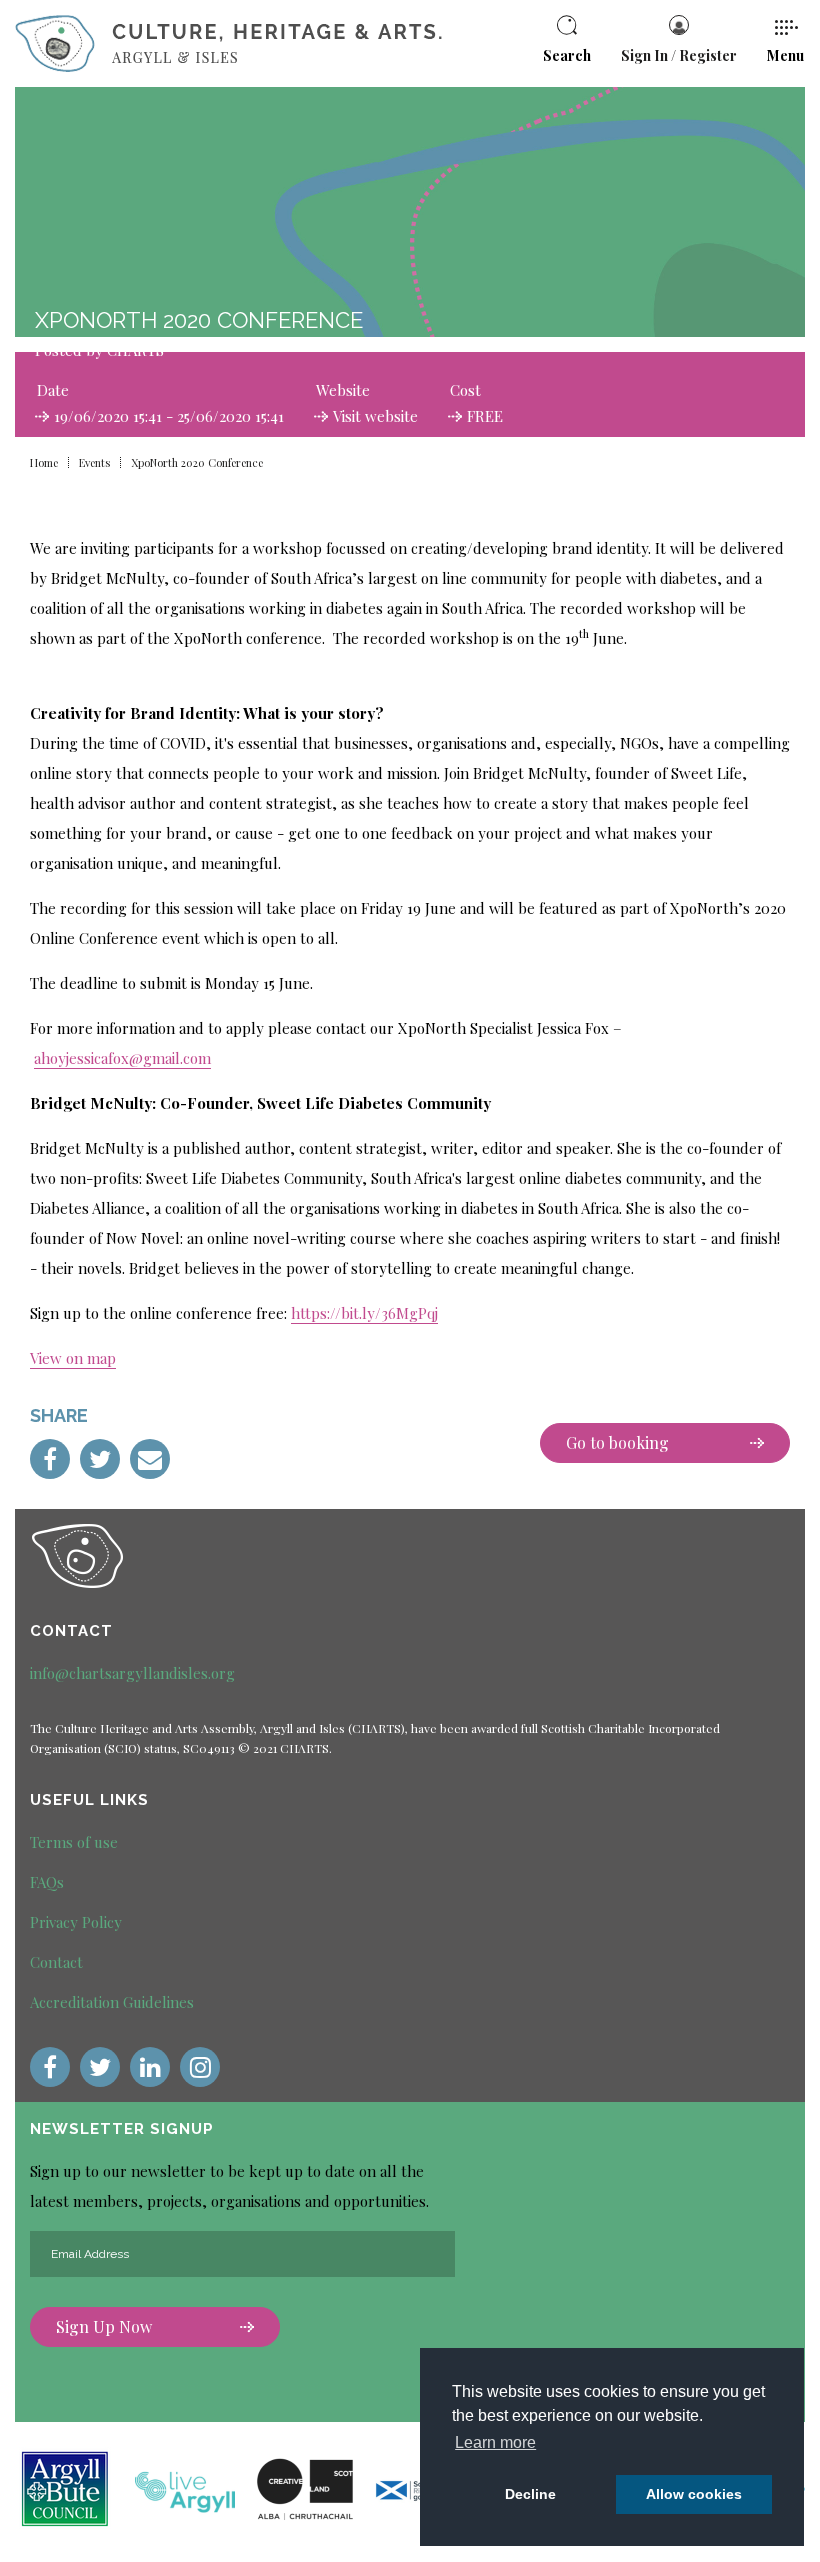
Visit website (375, 416)
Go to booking (617, 1442)
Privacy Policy (76, 1922)
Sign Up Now (104, 2326)
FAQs (47, 1882)
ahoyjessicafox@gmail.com (122, 1058)
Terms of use (74, 1842)
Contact (56, 1962)
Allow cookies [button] (694, 2494)
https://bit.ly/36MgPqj (364, 1313)
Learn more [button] (495, 2442)
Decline (530, 2494)
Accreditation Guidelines (112, 2002)
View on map (73, 1358)
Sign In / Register (679, 55)
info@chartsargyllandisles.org (132, 1673)
